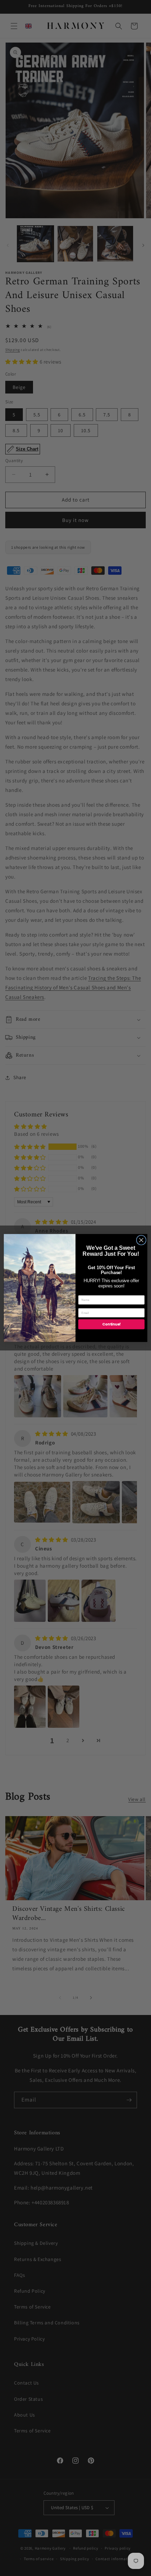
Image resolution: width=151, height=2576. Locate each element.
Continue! (111, 1324)
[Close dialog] (141, 1240)
